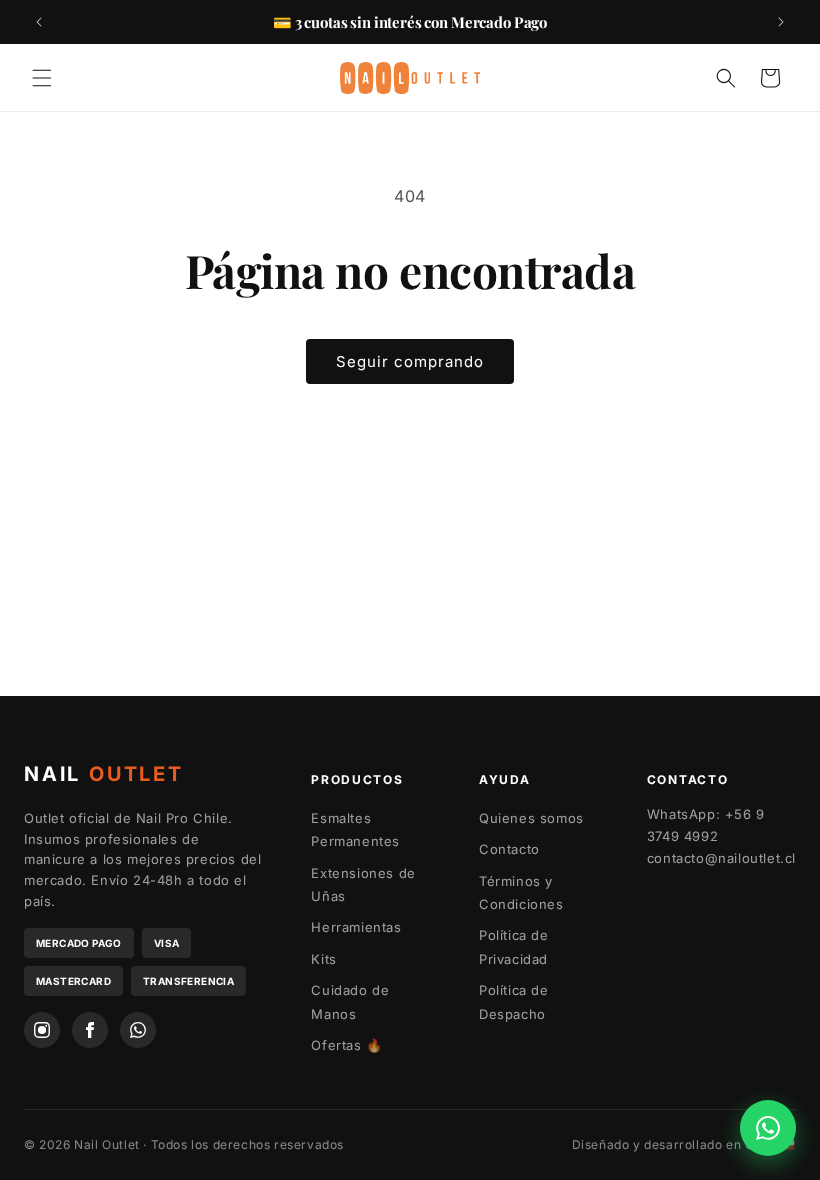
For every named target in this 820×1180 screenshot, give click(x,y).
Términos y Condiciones (521, 892)
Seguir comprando (410, 361)
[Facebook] (90, 1030)
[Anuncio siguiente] (781, 22)
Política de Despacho (514, 1001)
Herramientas (356, 927)
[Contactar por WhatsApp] (768, 1128)
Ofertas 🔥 (346, 1045)
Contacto (509, 849)
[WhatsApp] (138, 1030)
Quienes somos (531, 818)
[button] (42, 78)
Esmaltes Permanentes (355, 829)
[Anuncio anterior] (39, 22)
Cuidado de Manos (350, 1001)
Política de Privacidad (514, 946)
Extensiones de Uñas (363, 884)
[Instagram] (42, 1030)
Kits (323, 959)
